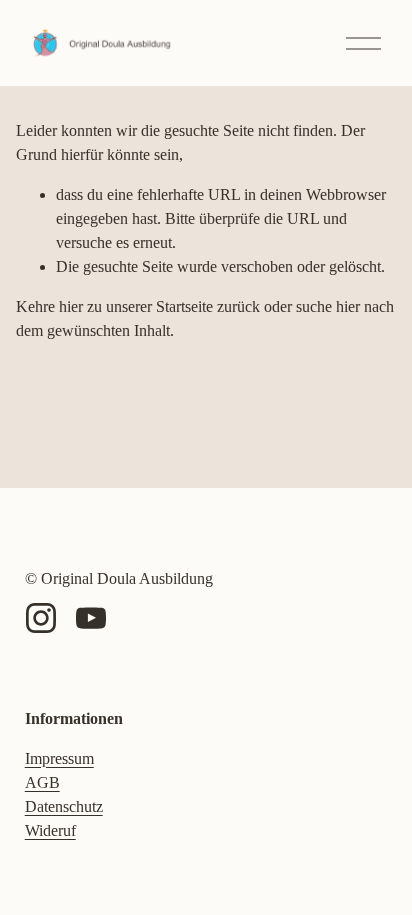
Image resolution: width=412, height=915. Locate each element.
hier (71, 306)
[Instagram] (41, 618)
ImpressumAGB (59, 770)
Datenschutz (64, 806)
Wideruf (50, 830)
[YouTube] (91, 618)
